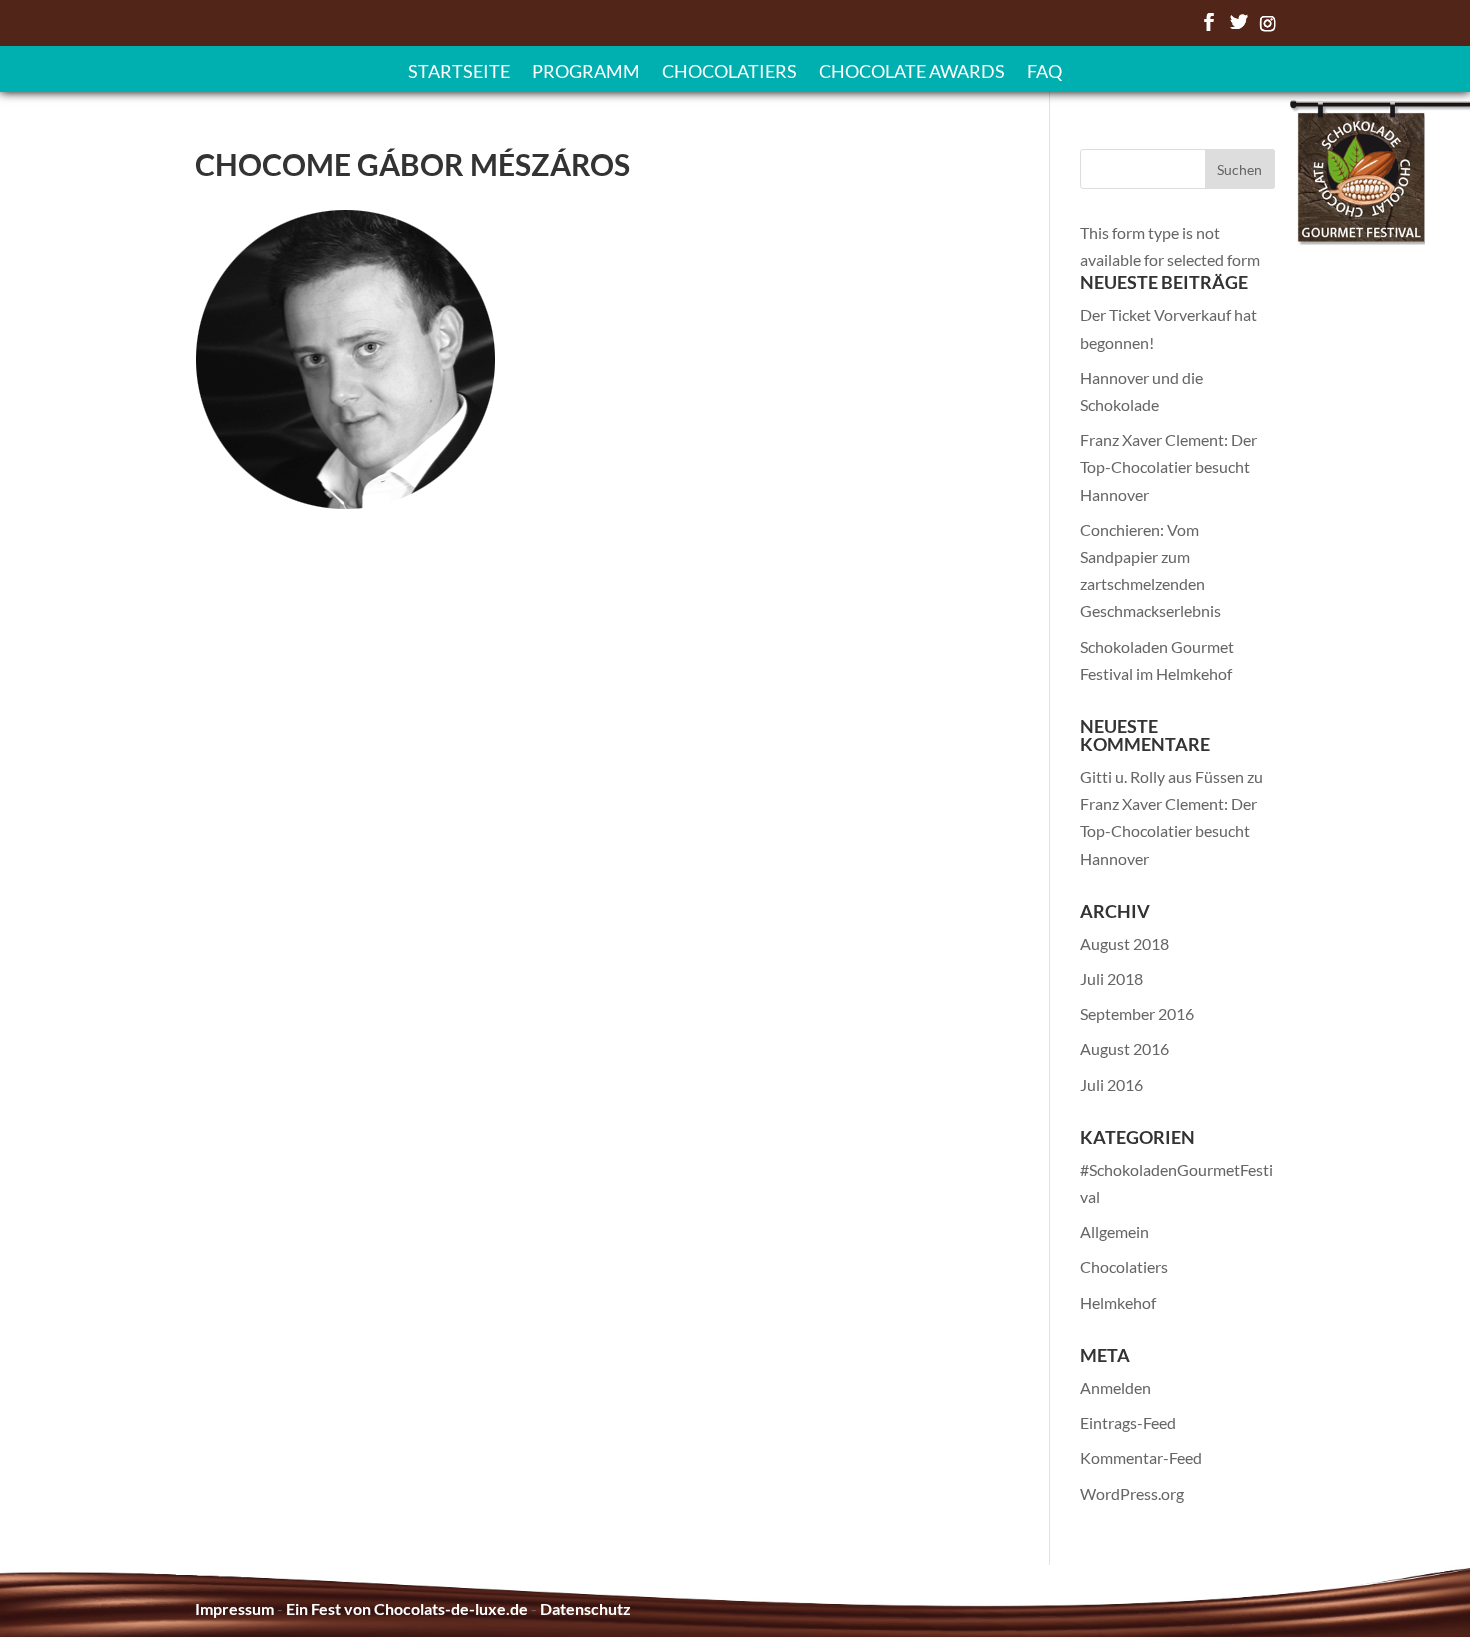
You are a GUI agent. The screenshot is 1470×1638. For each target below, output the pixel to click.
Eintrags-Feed (1128, 1422)
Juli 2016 (1111, 1084)
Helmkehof (1118, 1302)
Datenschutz (585, 1608)
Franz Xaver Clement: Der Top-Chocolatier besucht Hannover (1168, 466)
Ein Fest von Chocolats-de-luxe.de (407, 1608)
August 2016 (1124, 1048)
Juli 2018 (1111, 978)
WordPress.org (1132, 1493)
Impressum (234, 1608)
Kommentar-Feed (1141, 1457)
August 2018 (1124, 943)
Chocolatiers (729, 73)
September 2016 (1137, 1013)
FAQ (1044, 73)
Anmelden (1115, 1387)
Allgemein (1114, 1231)
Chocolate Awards (912, 73)
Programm (586, 73)
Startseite (459, 73)
